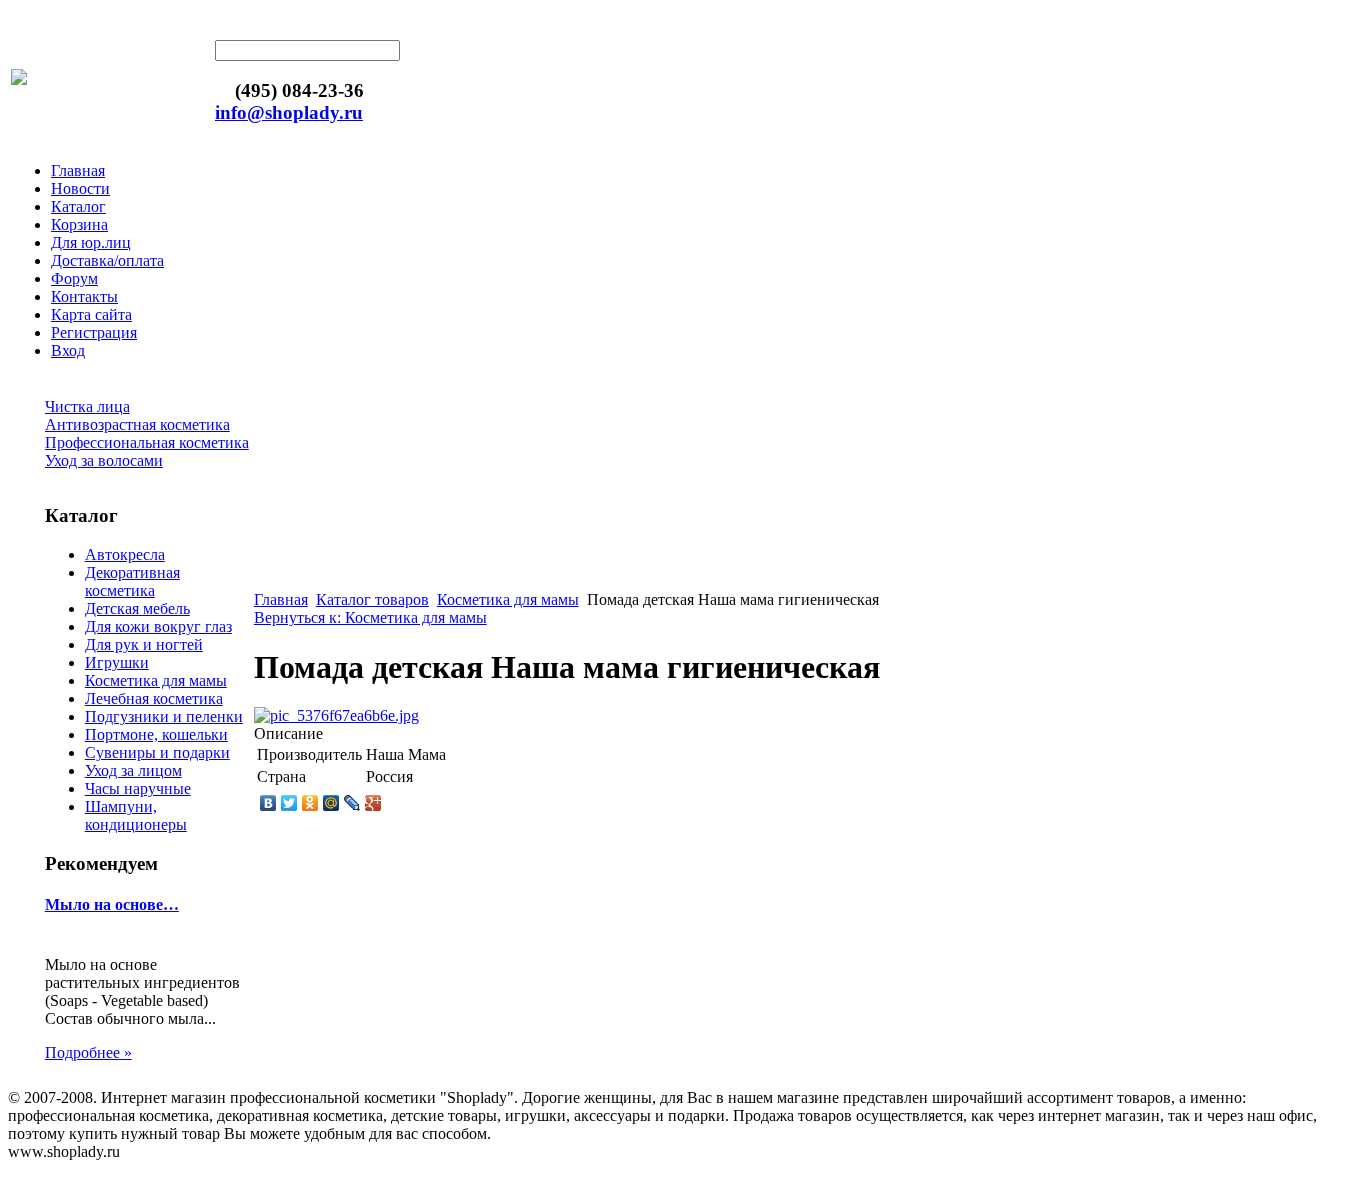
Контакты (84, 296)
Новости (80, 188)
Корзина (79, 224)
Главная (78, 170)
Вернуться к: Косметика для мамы (370, 617)
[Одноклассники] (310, 803)
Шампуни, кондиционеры (136, 815)
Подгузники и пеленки (164, 716)
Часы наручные (138, 788)
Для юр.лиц (91, 242)
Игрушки (117, 662)
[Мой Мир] (331, 803)
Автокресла (125, 554)
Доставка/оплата (107, 260)
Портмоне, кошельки (156, 734)
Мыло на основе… (112, 904)
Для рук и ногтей (144, 644)
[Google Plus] (373, 803)
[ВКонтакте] (268, 803)
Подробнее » (88, 1052)
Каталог (78, 206)
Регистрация (94, 332)
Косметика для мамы (156, 680)
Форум (74, 278)
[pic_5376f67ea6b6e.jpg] (336, 715)
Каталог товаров (372, 599)
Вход (68, 350)
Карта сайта (91, 314)
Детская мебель (137, 608)
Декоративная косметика (132, 581)
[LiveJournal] (352, 803)
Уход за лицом (133, 770)
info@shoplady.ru (289, 112)
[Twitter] (289, 803)
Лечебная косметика (154, 698)
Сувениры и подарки (157, 752)
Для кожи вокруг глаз (158, 626)
